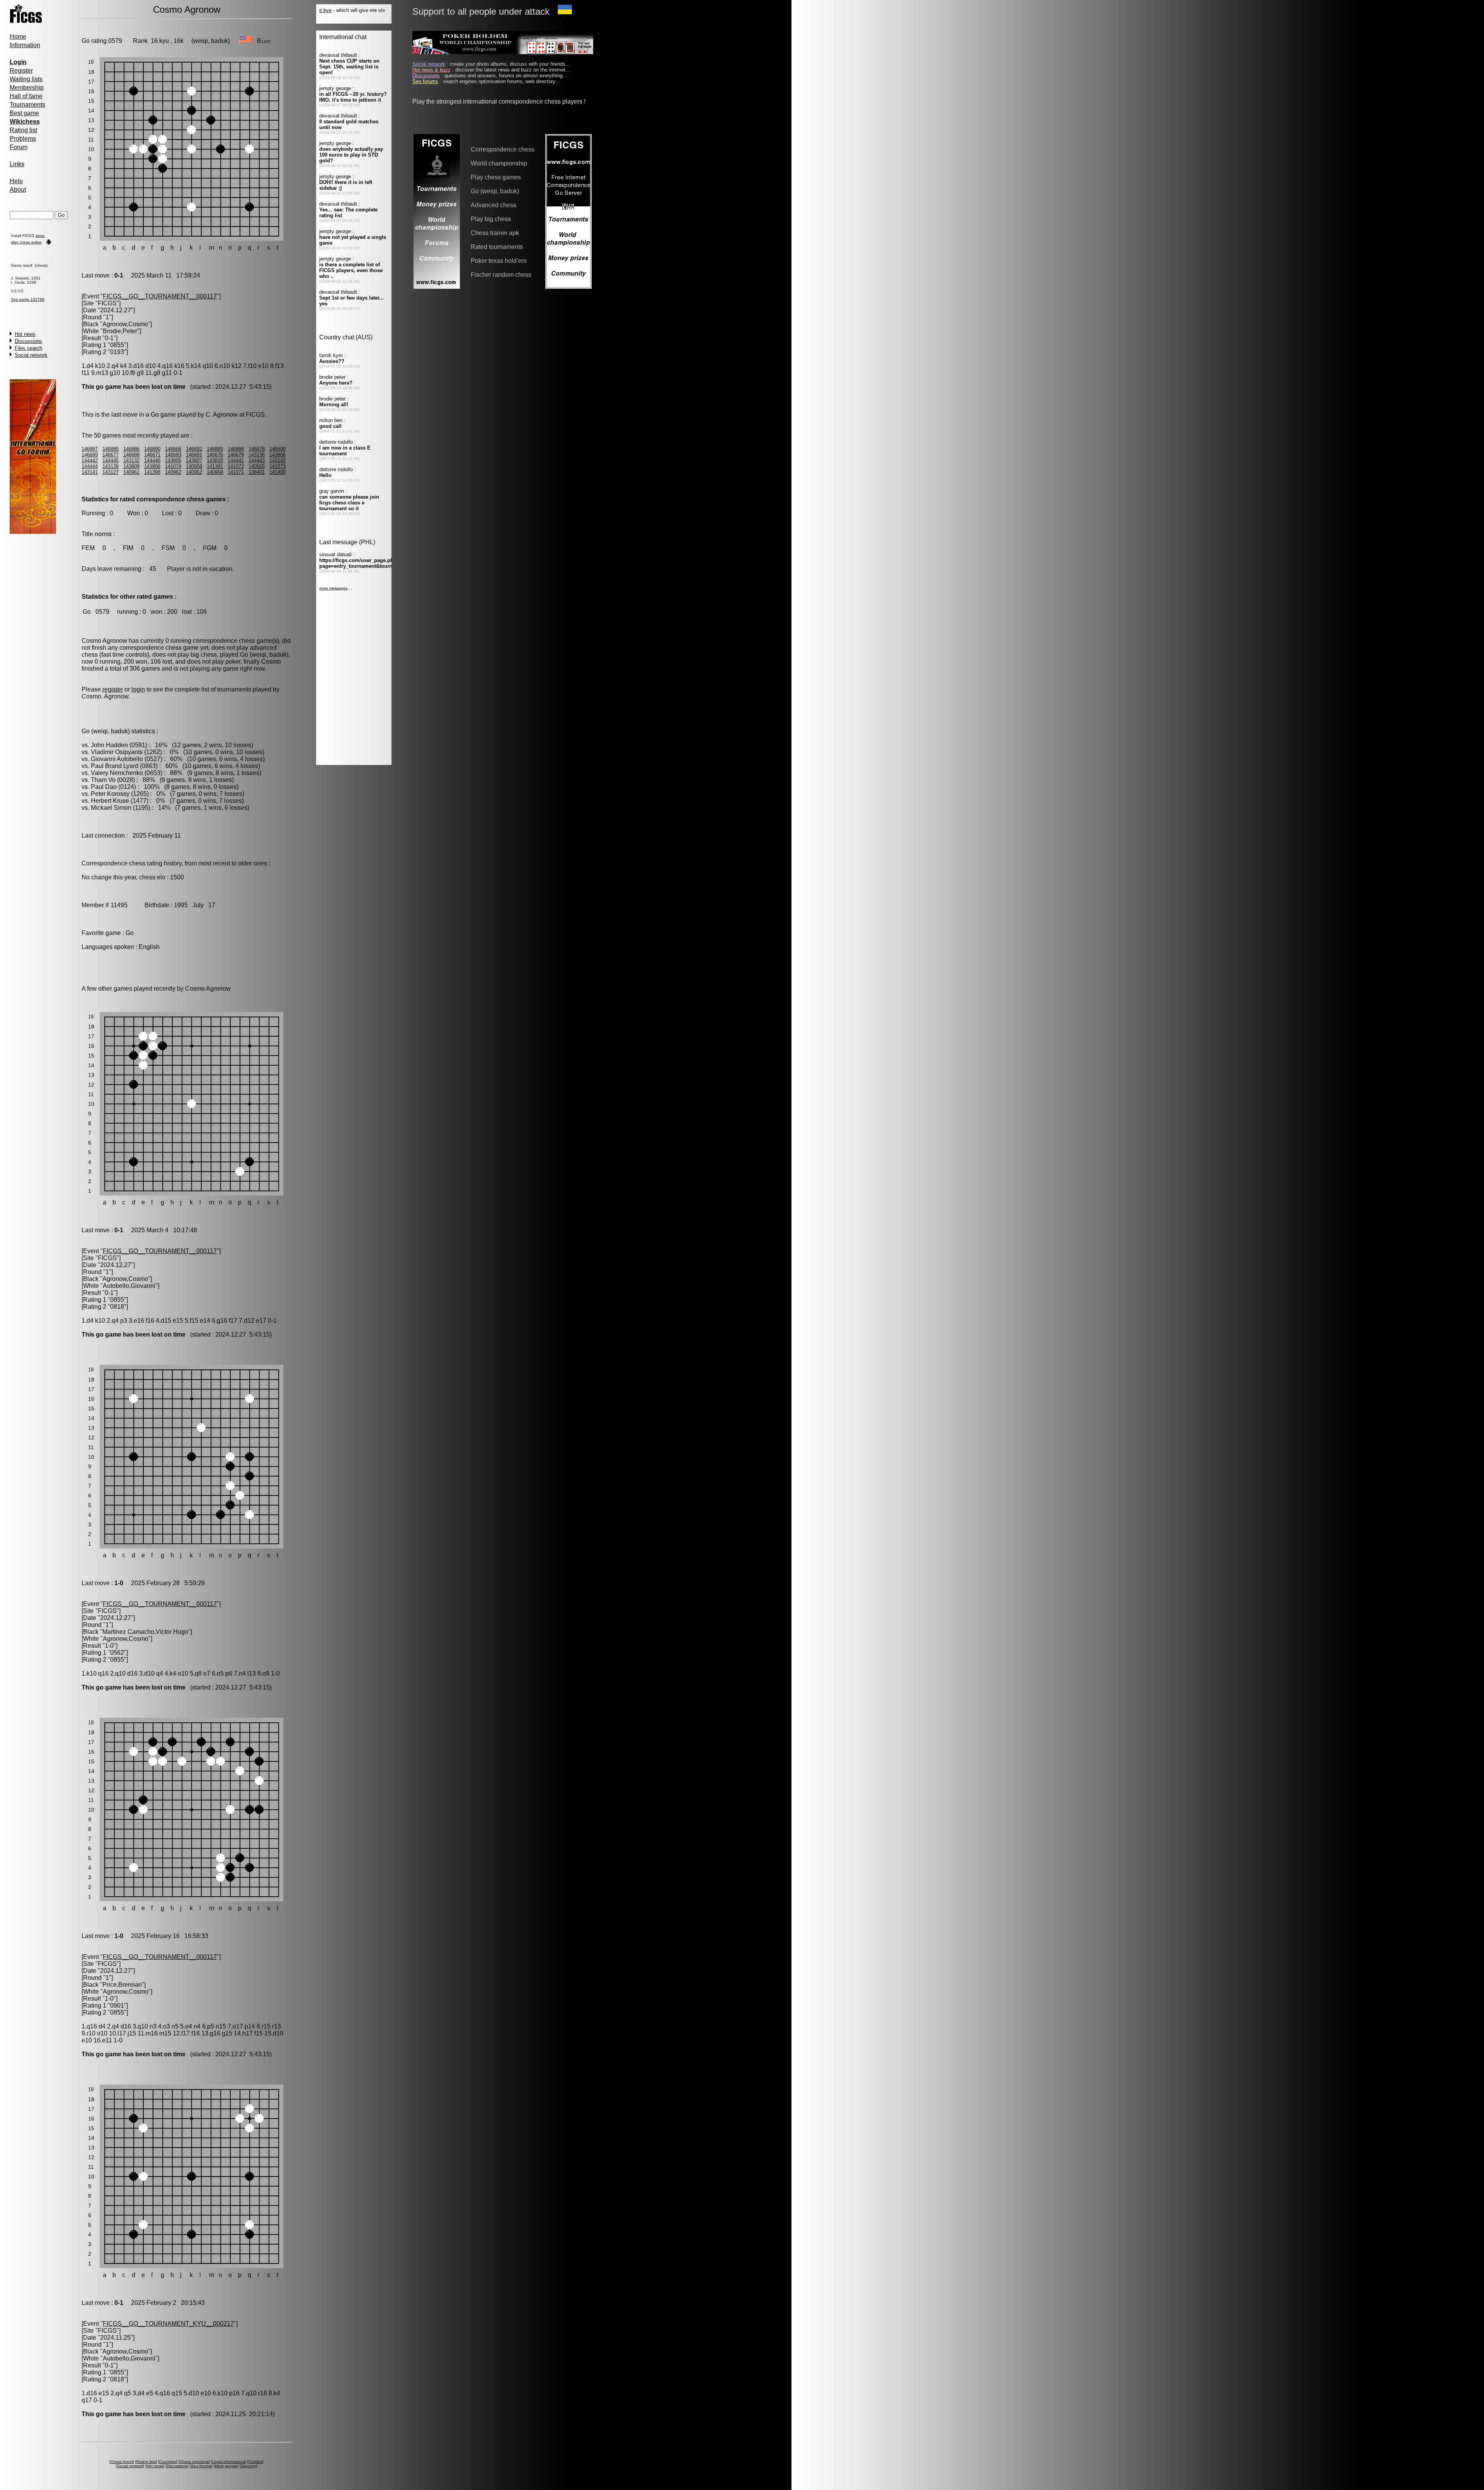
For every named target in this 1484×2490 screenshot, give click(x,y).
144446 (152, 461)
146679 (236, 455)
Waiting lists (26, 79)
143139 (111, 466)
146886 (131, 449)
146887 (90, 449)
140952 (194, 472)
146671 (152, 455)
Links (17, 164)
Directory (248, 2466)
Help (16, 181)
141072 (236, 466)
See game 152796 (28, 299)
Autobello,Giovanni (129, 1286)
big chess (204, 655)
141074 (173, 466)
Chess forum (122, 2462)
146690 (277, 449)
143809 (131, 466)
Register (21, 71)
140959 (194, 466)
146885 (111, 449)
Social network (31, 355)
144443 (257, 461)
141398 (152, 472)
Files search (28, 348)
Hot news (25, 334)
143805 (173, 461)
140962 (173, 472)
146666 (173, 449)
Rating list (23, 130)
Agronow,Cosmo (125, 324)
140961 (131, 472)
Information (25, 45)
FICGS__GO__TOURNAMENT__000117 (160, 296)
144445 (111, 461)
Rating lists (146, 2462)
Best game (24, 113)
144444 (90, 466)
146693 (173, 455)
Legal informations (229, 2462)
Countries (168, 2462)
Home (18, 37)
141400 (277, 472)
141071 (236, 472)
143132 (131, 461)
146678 (257, 449)
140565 (257, 466)
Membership (27, 88)
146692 (194, 449)
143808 (152, 466)
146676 (215, 455)
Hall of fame (26, 96)
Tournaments (27, 105)
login (138, 689)
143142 (277, 461)
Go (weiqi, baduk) (264, 655)
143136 (257, 455)
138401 (257, 472)
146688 (131, 455)
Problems (23, 139)
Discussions (28, 341)
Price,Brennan (122, 1985)
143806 (277, 455)
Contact (255, 2462)
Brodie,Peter (120, 331)
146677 (111, 455)
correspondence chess (224, 641)
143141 (90, 472)
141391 (215, 466)
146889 (215, 449)
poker (233, 662)
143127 (111, 472)
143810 (215, 461)
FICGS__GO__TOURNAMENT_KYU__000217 (168, 2324)
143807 (194, 461)
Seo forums (201, 2466)
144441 (236, 461)
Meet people (226, 2466)
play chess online (26, 242)
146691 (194, 455)
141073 (277, 466)
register (113, 689)
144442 (90, 461)
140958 (215, 472)
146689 (90, 455)
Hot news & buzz (431, 70)
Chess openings (194, 2462)
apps (40, 236)
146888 (236, 449)
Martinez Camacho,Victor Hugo (145, 1632)
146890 (152, 449)
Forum (19, 147)
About (18, 190)
